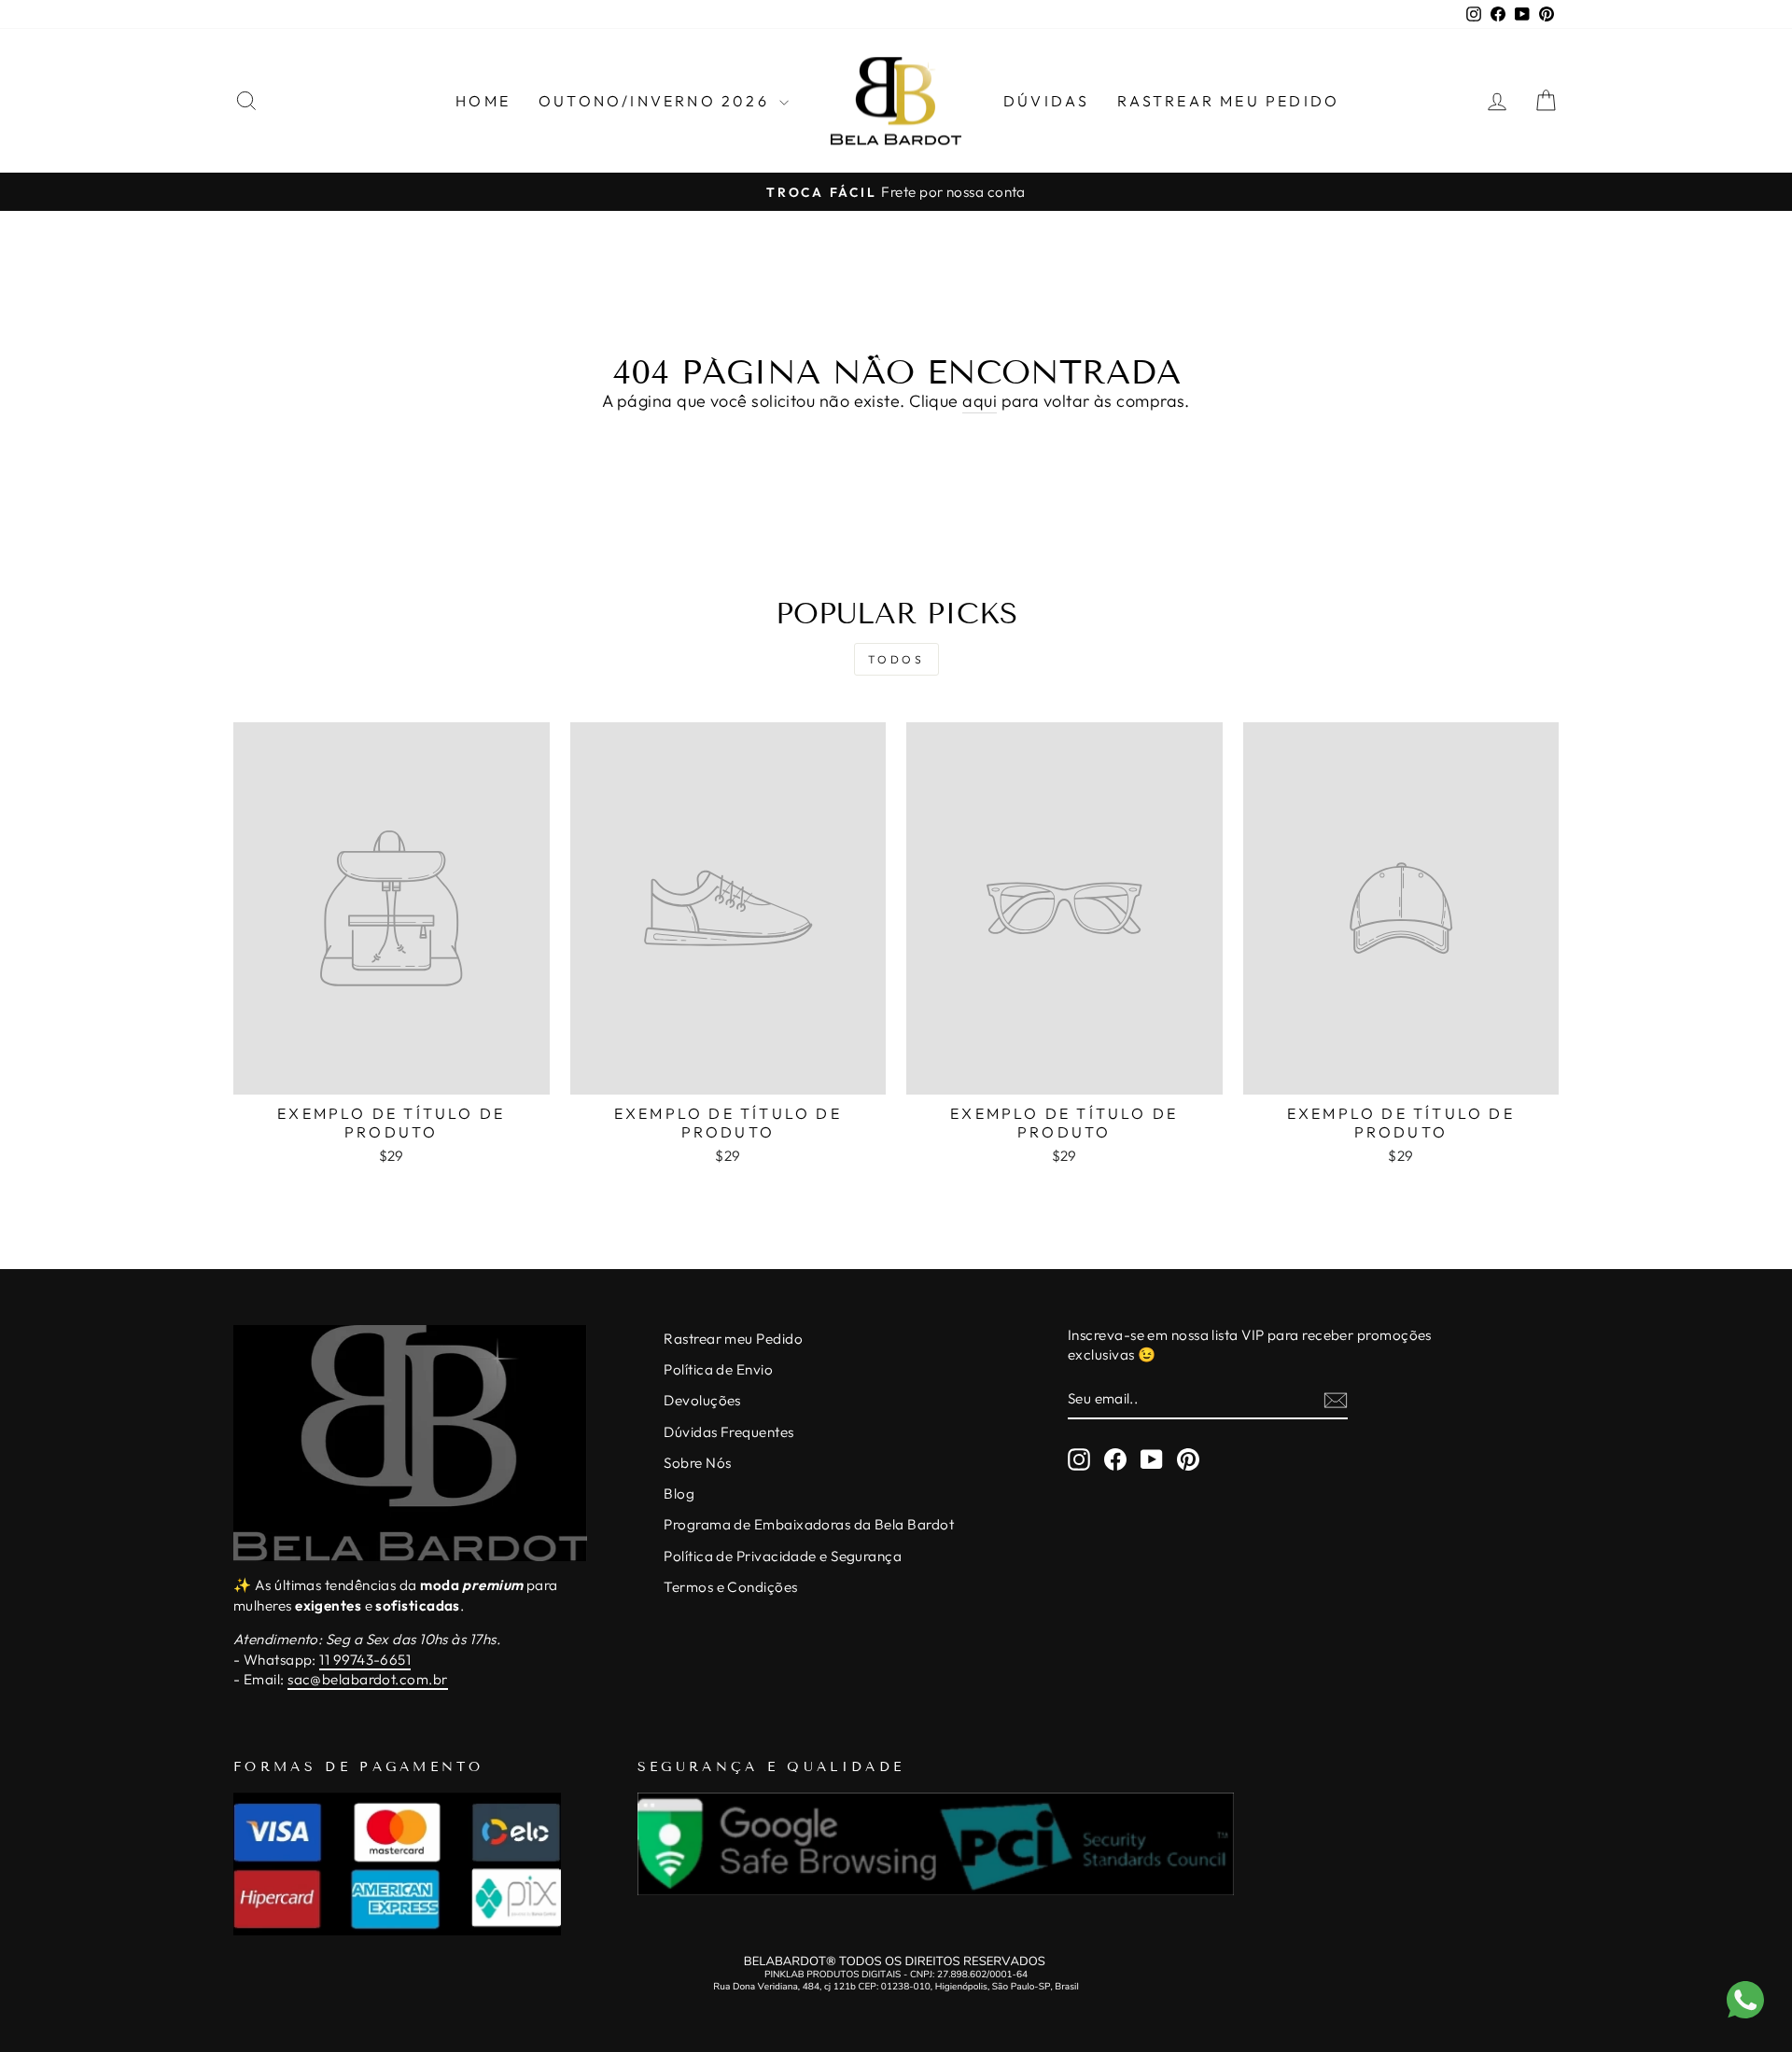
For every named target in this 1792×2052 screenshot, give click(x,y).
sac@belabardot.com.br (367, 1679)
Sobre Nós (697, 1463)
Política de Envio (718, 1369)
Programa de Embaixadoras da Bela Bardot (809, 1524)
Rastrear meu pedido (1228, 101)
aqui (980, 401)
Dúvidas (1046, 101)
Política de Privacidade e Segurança (783, 1556)
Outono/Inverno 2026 (657, 101)
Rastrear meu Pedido (733, 1339)
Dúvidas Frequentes (728, 1432)
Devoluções (702, 1400)
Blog (679, 1494)
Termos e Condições (730, 1587)
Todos (896, 659)
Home (483, 101)
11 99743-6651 (365, 1660)
